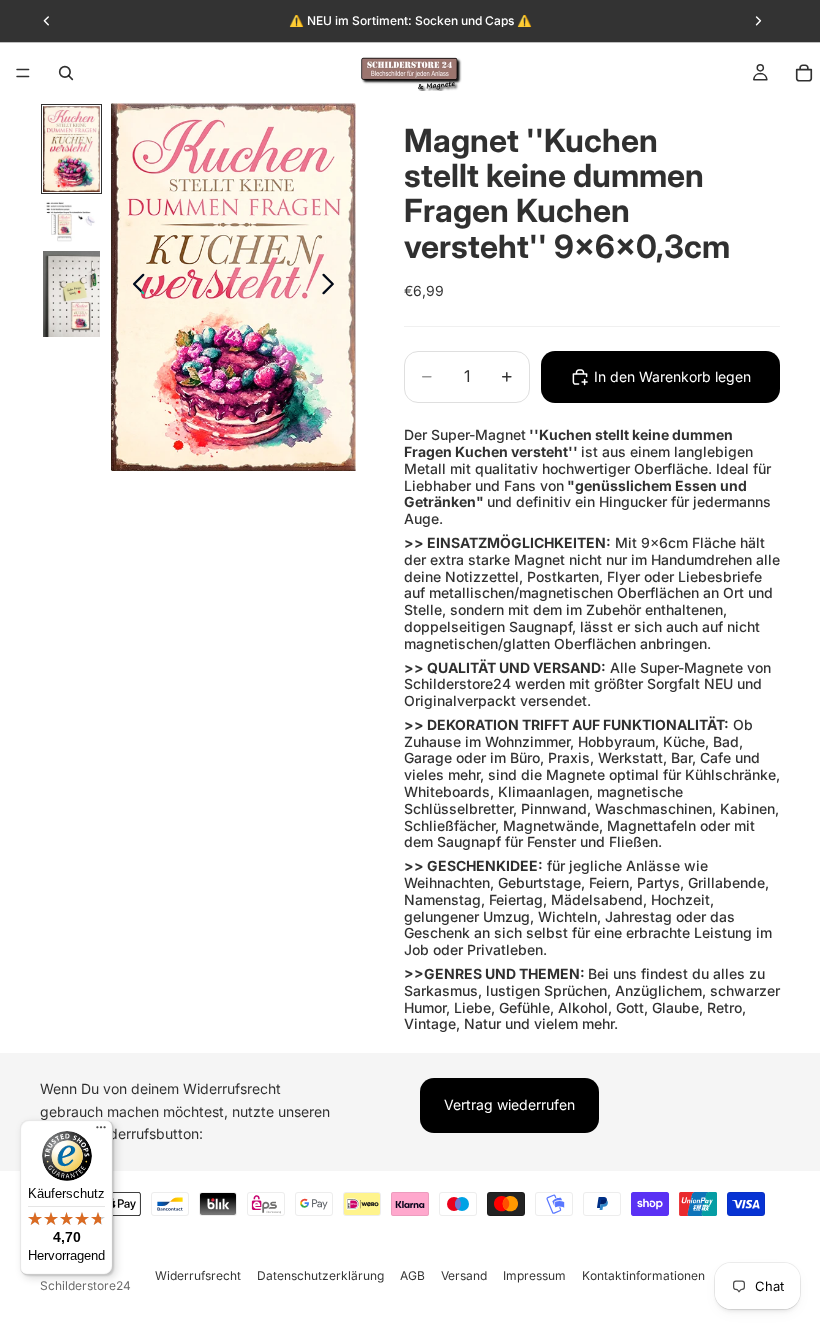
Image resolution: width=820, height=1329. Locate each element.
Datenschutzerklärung (320, 1275)
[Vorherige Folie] (133, 287)
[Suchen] (66, 73)
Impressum (534, 1275)
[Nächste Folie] (333, 287)
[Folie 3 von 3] (71, 294)
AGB (412, 1275)
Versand (464, 1275)
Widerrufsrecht (198, 1275)
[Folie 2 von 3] (71, 221)
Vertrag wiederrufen (509, 1104)
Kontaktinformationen (643, 1275)
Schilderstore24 (85, 1285)
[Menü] (23, 73)
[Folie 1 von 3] (71, 149)
